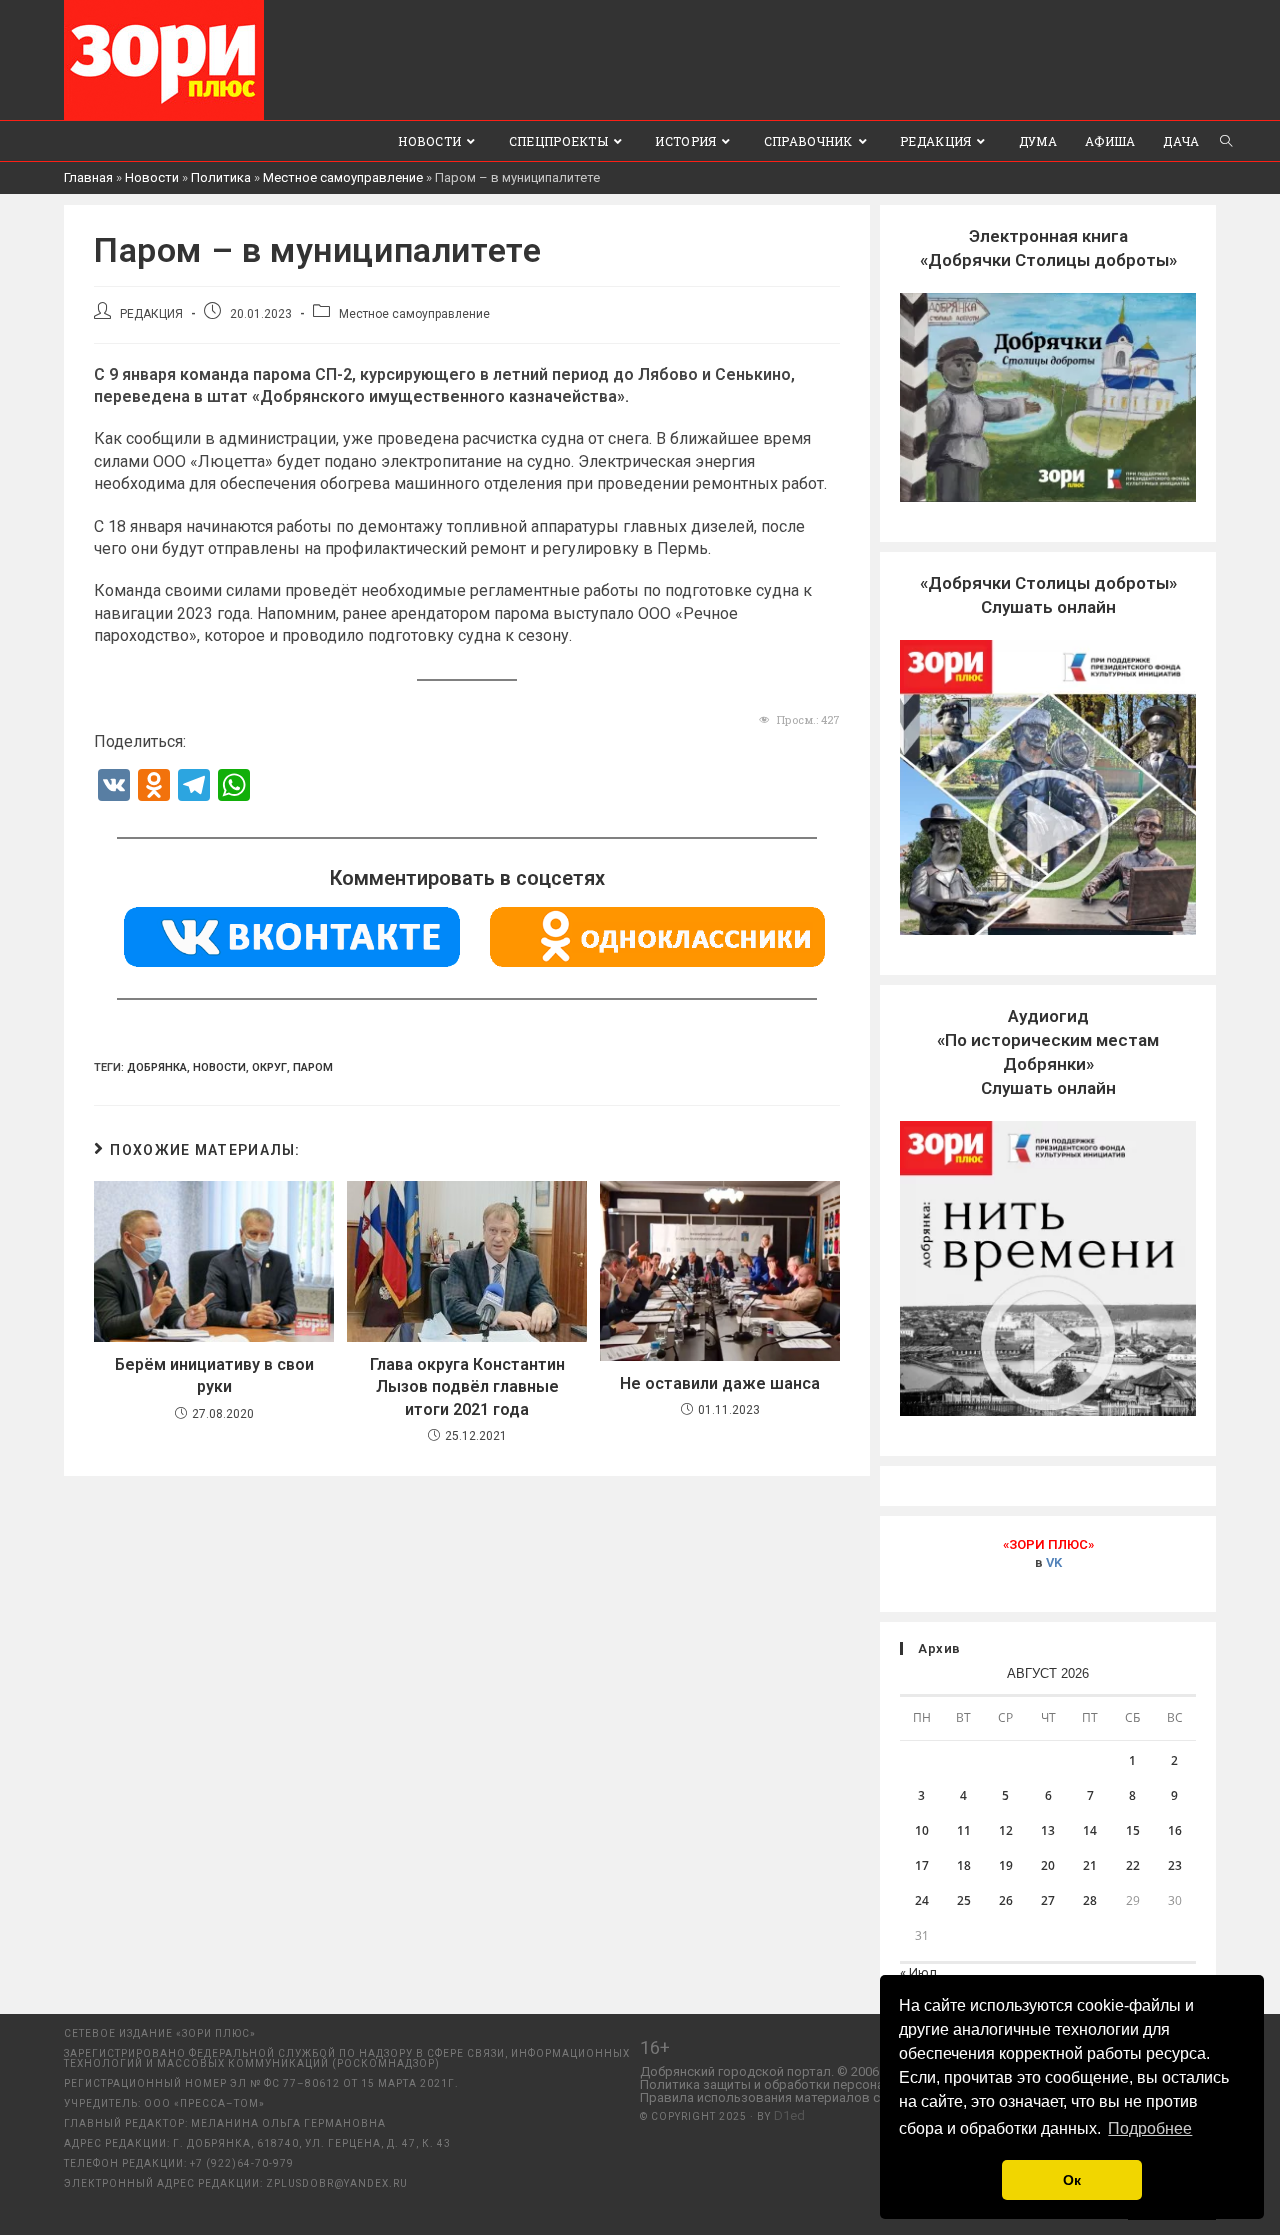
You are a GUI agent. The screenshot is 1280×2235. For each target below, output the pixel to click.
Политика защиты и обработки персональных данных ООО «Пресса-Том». (865, 2084)
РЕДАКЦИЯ (151, 314)
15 (1133, 1830)
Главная (88, 177)
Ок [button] (1072, 2180)
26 (1006, 1900)
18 (964, 1865)
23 (1175, 1865)
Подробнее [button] (1150, 2128)
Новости (152, 177)
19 (1006, 1865)
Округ (269, 1067)
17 (922, 1865)
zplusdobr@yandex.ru (337, 2183)
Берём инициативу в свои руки (214, 1375)
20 (1048, 1865)
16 (1175, 1830)
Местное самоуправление (343, 177)
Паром (313, 1067)
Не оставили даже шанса (720, 1383)
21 (1090, 1865)
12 (1006, 1830)
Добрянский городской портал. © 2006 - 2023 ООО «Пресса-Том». (838, 2071)
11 (964, 1830)
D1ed (789, 2115)
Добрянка (157, 1067)
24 (922, 1900)
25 (964, 1900)
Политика (221, 177)
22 (1133, 1865)
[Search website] (1226, 141)
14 (1090, 1830)
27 (1048, 1900)
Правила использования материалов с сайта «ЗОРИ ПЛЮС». (824, 2097)
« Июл (918, 1972)
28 (1090, 1900)
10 (922, 1830)
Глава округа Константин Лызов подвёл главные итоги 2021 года (467, 1387)
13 (1048, 1830)
